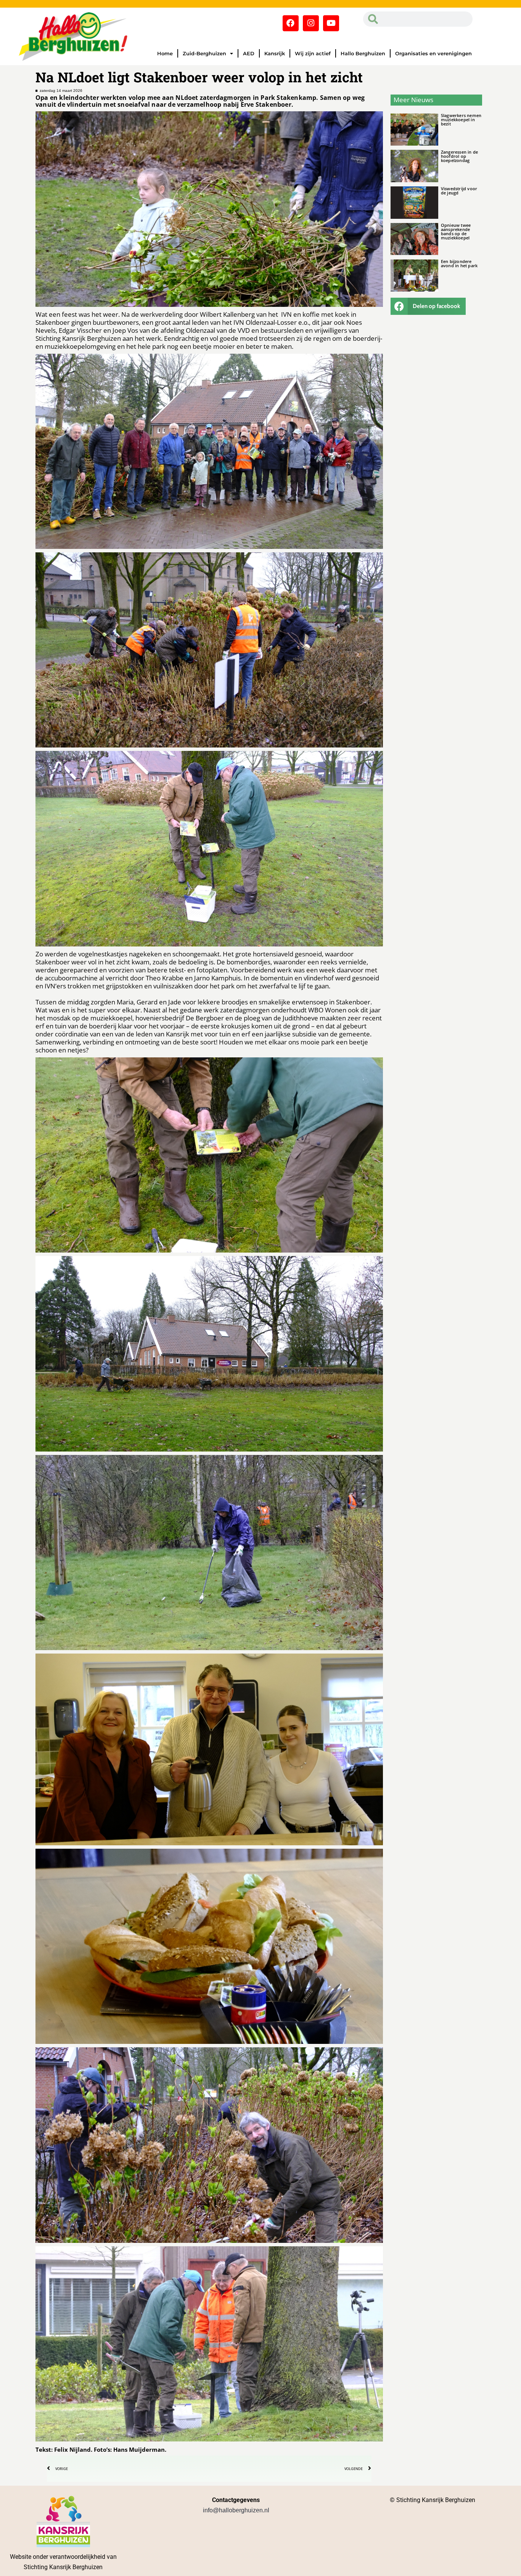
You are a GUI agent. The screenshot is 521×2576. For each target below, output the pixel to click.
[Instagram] (311, 23)
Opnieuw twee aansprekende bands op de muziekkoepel (456, 231)
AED (249, 53)
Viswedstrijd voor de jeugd (459, 191)
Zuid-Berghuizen (204, 53)
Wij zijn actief (313, 53)
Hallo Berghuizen (363, 53)
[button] (428, 306)
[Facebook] (291, 23)
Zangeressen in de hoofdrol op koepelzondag (459, 156)
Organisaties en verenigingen (433, 53)
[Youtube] (331, 23)
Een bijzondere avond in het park (459, 263)
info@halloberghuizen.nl (236, 2510)
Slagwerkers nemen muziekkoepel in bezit (461, 119)
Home (165, 53)
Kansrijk (275, 53)
